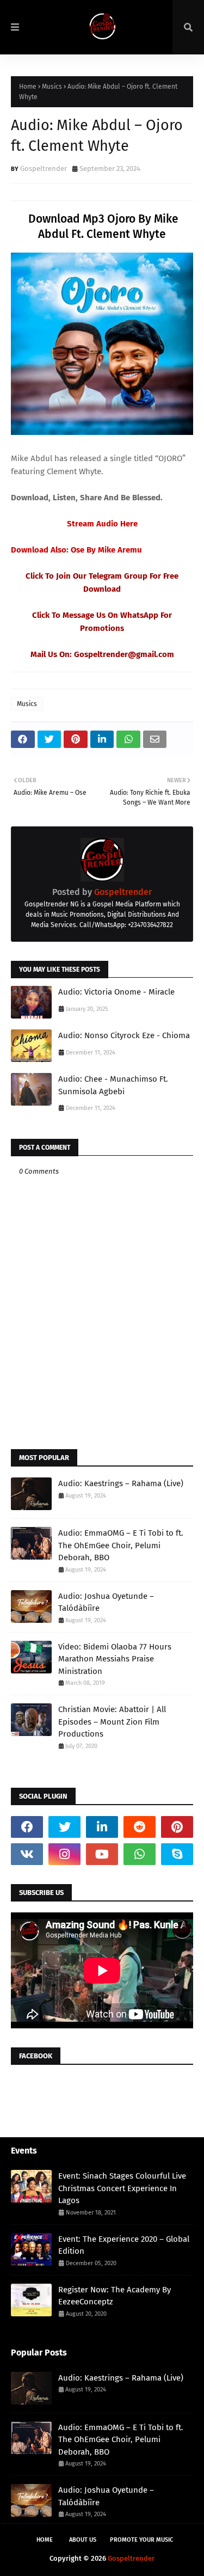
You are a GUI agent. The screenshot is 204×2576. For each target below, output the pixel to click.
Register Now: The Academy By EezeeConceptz (115, 2296)
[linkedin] (102, 1827)
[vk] (27, 1854)
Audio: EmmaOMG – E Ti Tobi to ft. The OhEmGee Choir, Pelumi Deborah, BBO (121, 1545)
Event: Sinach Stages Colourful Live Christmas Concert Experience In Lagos (122, 2188)
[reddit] (140, 1827)
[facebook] (27, 1827)
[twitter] (64, 1827)
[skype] (177, 1854)
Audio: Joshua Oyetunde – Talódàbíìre (106, 1602)
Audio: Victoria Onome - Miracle (116, 992)
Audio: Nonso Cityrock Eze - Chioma (124, 1035)
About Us (83, 2540)
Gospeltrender (44, 168)
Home (28, 87)
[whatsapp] (140, 1854)
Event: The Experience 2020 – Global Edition (124, 2245)
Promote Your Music (141, 2540)
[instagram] (64, 1854)
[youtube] (102, 1854)
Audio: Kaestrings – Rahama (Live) (121, 1483)
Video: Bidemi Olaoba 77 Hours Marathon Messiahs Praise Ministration (115, 1659)
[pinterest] (177, 1827)
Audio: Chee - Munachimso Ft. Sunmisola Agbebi (113, 1085)
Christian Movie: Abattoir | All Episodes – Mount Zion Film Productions (112, 1722)
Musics (52, 87)
